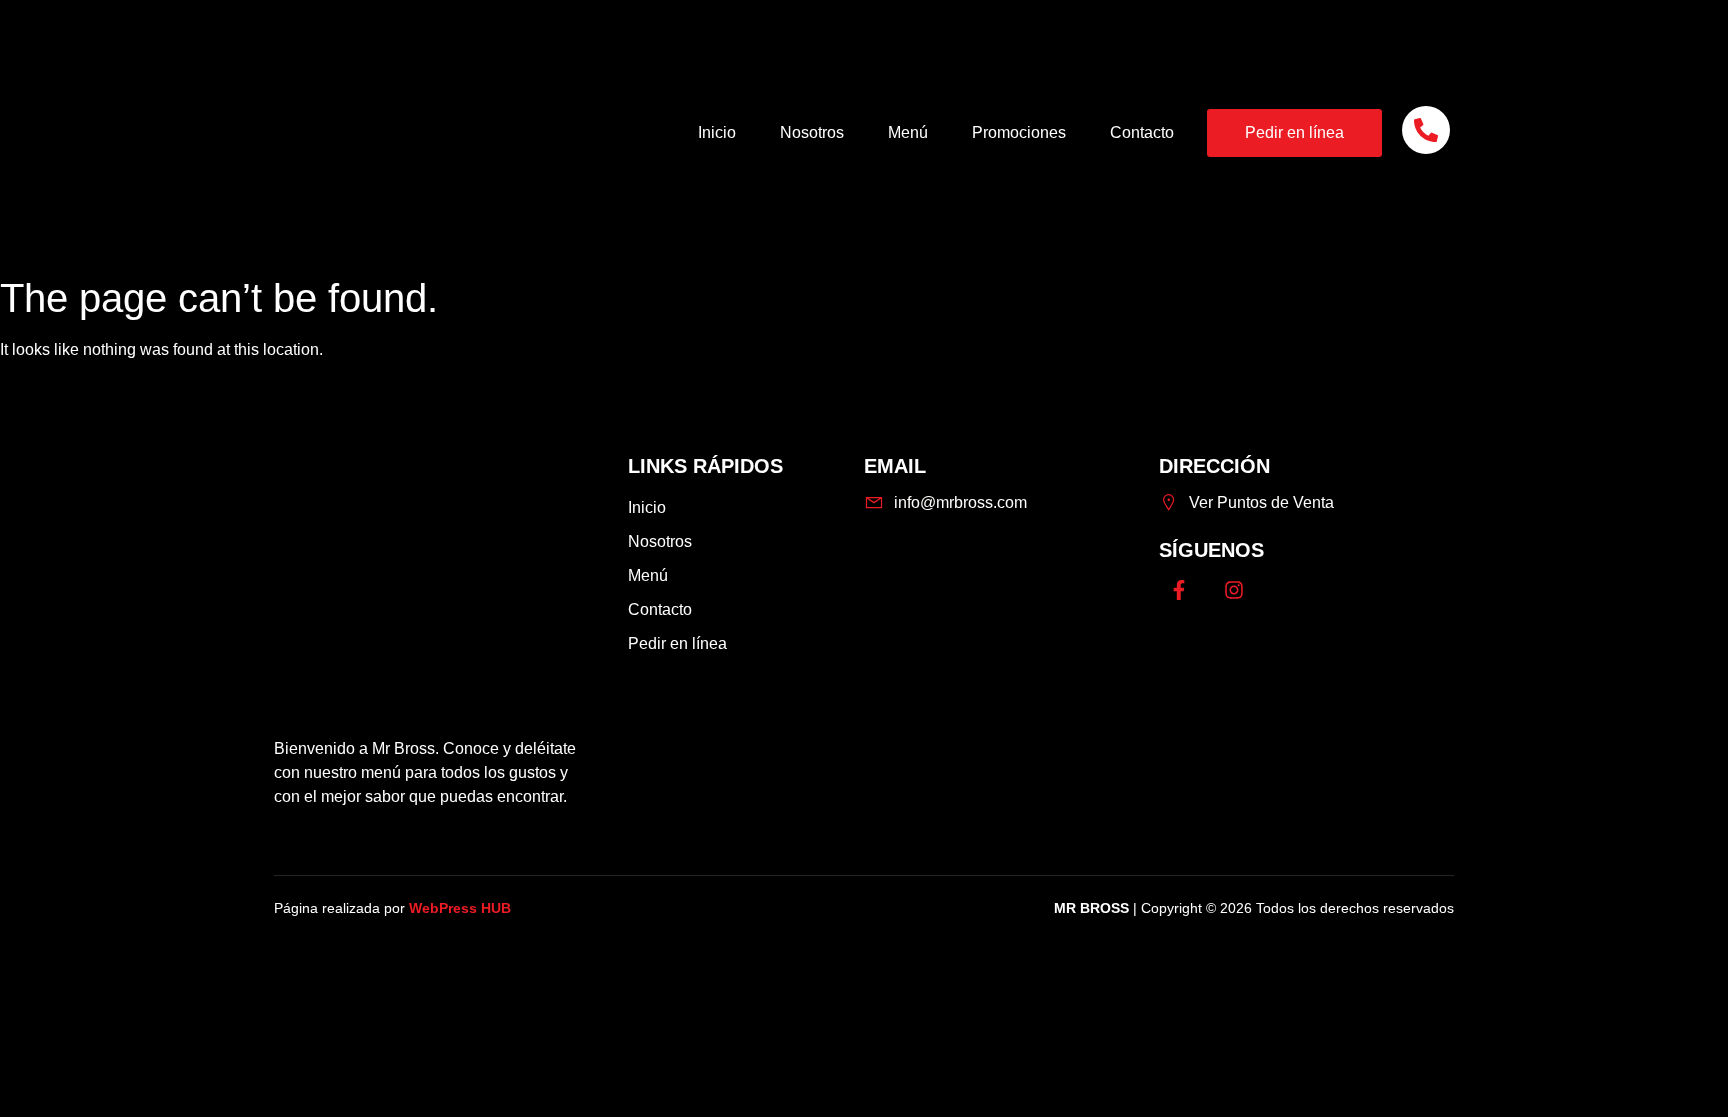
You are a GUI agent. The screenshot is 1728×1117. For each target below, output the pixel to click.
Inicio (717, 132)
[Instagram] (1234, 590)
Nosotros (812, 132)
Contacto (1142, 132)
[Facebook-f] (1179, 590)
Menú (908, 132)
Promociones (1019, 132)
